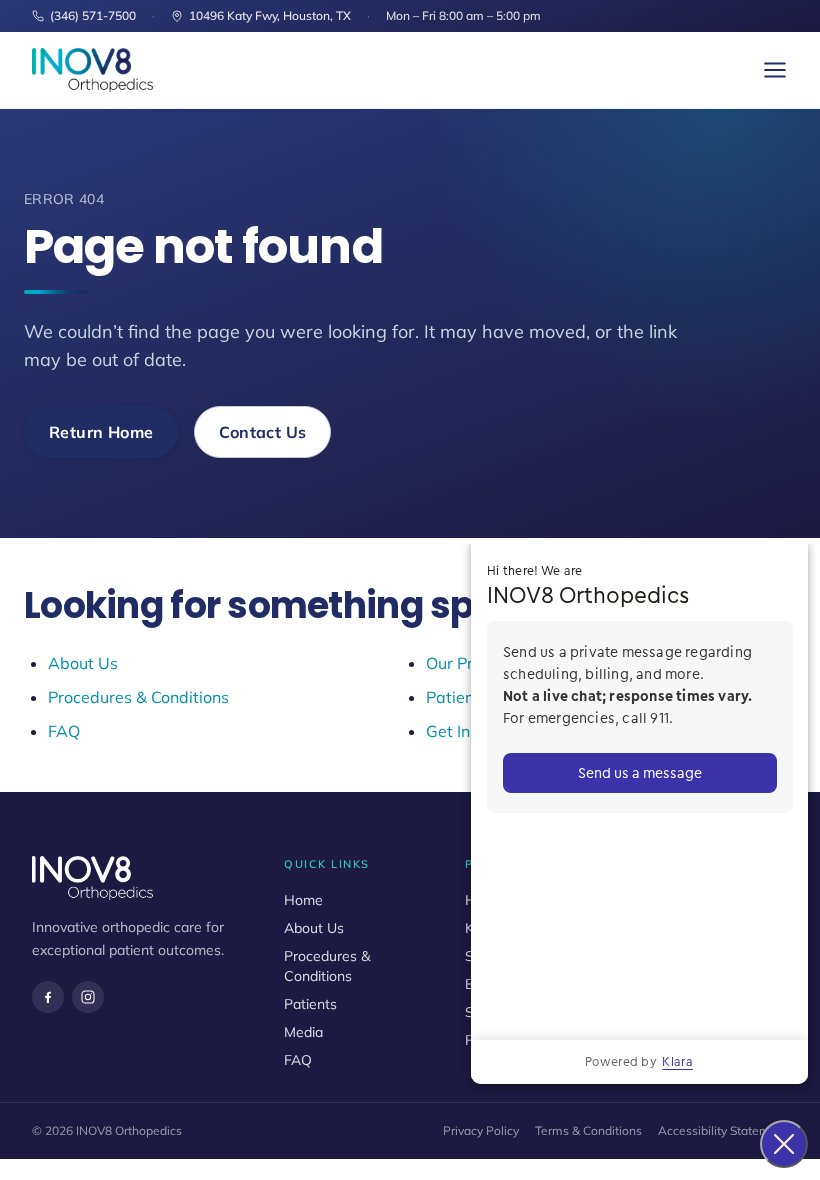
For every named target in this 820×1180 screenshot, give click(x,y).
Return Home (101, 432)
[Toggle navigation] (775, 70)
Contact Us (262, 432)
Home (303, 900)
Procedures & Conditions (138, 697)
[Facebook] (48, 997)
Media (303, 1032)
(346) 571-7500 (93, 15)
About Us (83, 663)
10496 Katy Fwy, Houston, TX (270, 15)
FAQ (64, 731)
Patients (310, 1004)
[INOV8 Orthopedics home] (92, 70)
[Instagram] (88, 997)
